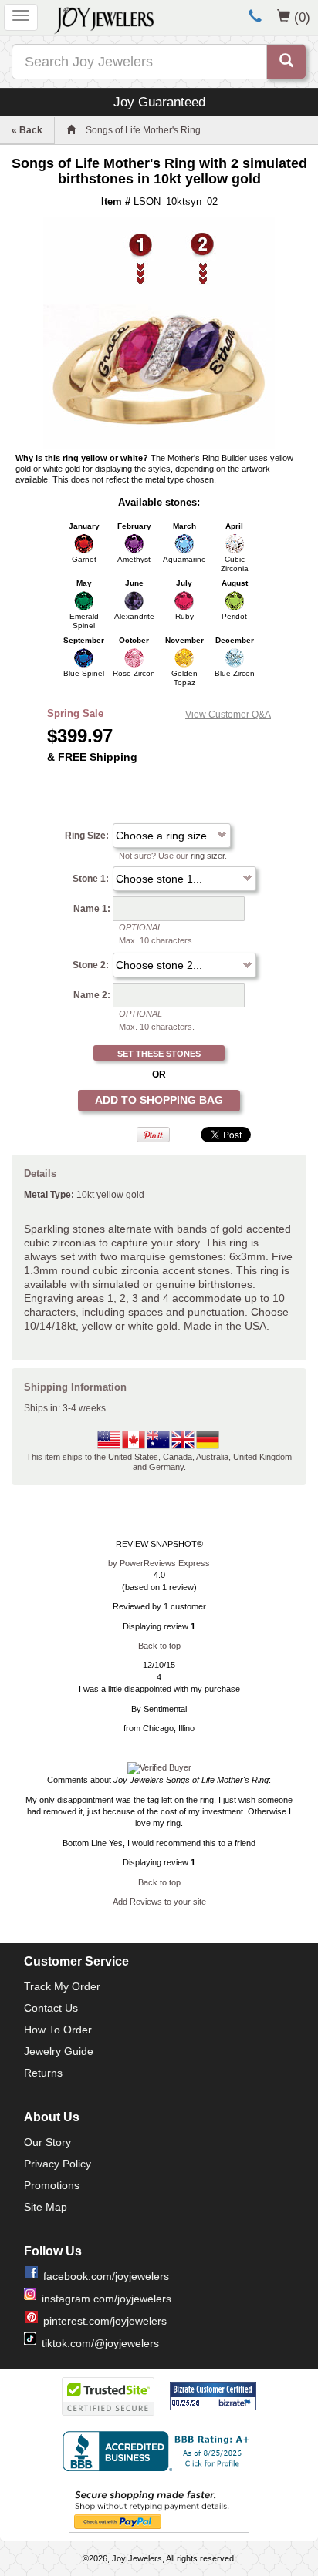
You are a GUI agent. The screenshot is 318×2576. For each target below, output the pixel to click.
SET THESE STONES (159, 1054)
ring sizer (208, 856)
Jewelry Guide (59, 2051)
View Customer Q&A (228, 715)
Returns (43, 2073)
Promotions (52, 2185)
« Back (27, 130)
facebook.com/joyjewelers (106, 2276)
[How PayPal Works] (159, 2509)
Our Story (47, 2142)
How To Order (58, 2030)
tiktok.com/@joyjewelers (100, 2343)
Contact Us (51, 2008)
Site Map (46, 2207)
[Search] (286, 62)
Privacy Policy (58, 2164)
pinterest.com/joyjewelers (105, 2321)
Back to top (159, 1646)
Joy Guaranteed (159, 102)
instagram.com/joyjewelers (107, 2299)
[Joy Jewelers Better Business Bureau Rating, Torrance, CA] (159, 2451)
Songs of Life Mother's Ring (143, 130)
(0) (302, 17)
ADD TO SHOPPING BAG (159, 1100)
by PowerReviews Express (159, 1563)
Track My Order (62, 1986)
